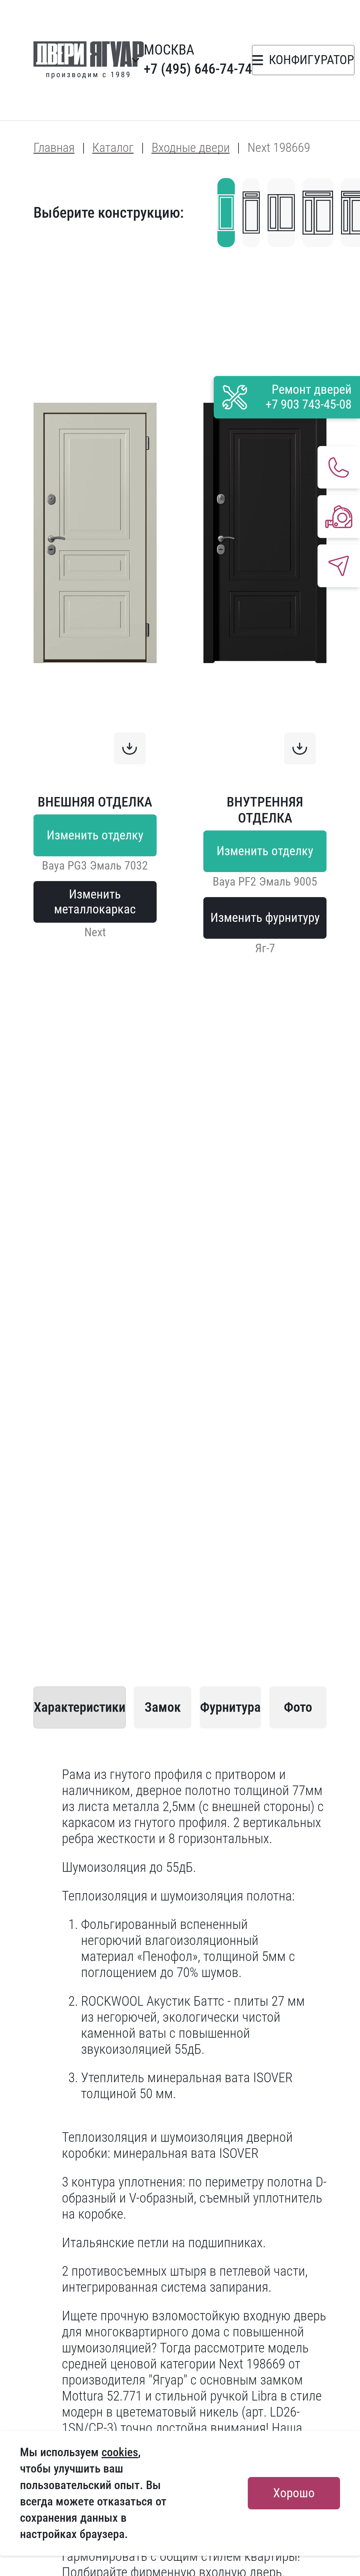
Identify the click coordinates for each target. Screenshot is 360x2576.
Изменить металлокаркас (95, 902)
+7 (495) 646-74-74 (198, 69)
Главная (54, 148)
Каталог (113, 148)
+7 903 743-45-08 (309, 404)
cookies (120, 2452)
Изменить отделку (95, 835)
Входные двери (191, 148)
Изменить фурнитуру (265, 918)
